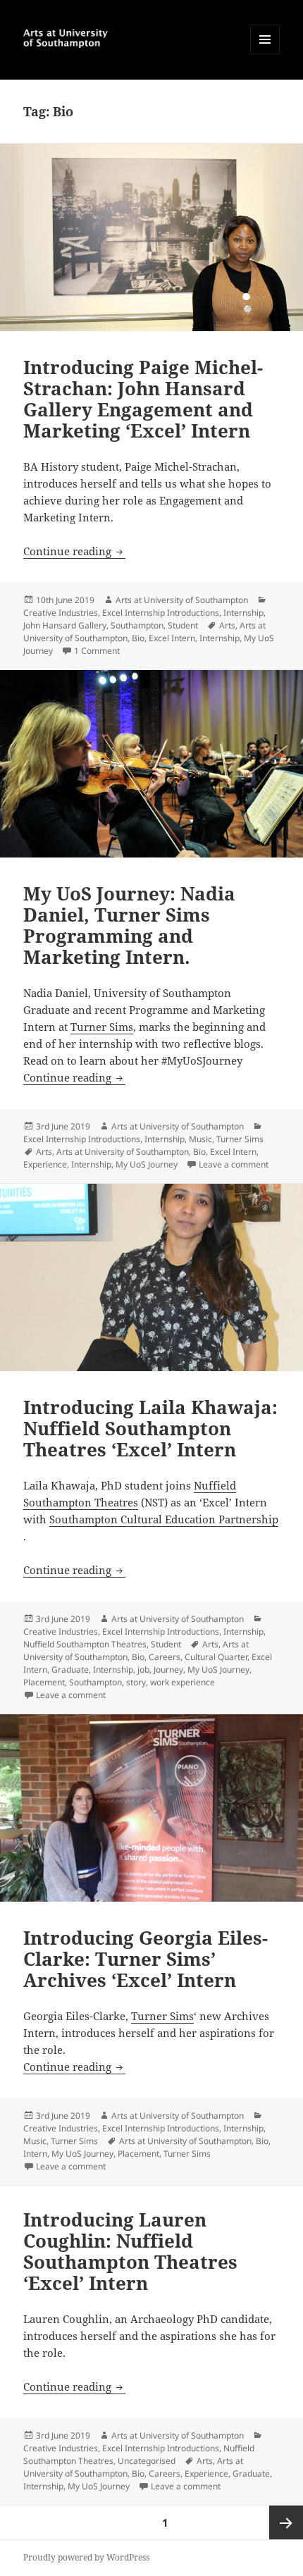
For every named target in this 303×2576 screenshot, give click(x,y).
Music (200, 1139)
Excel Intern (172, 638)
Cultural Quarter (216, 1657)
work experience (183, 1682)
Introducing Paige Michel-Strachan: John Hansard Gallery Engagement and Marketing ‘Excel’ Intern (143, 399)
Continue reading (74, 551)
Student (183, 625)
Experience (45, 1164)
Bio (138, 638)
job (143, 1670)
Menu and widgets (265, 54)
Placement (44, 1682)
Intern (35, 2154)
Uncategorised (147, 2461)
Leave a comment (234, 1164)
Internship (243, 613)
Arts (227, 625)
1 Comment (97, 651)
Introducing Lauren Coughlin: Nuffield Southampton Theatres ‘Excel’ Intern (130, 2251)
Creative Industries (61, 613)
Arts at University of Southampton (182, 600)
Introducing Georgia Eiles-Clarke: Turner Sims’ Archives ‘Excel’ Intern (146, 1959)
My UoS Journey (147, 1164)
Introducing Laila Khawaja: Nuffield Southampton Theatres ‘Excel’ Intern (150, 1428)
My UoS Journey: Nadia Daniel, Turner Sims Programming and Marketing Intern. (129, 925)
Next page (286, 2522)
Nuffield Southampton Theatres (85, 1644)
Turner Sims (102, 1027)
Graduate (70, 1670)
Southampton (137, 625)
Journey (168, 1670)
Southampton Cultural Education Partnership (164, 1519)
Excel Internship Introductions (161, 613)
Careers (165, 1657)
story (136, 1682)
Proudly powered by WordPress (86, 2557)
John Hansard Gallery (65, 625)
